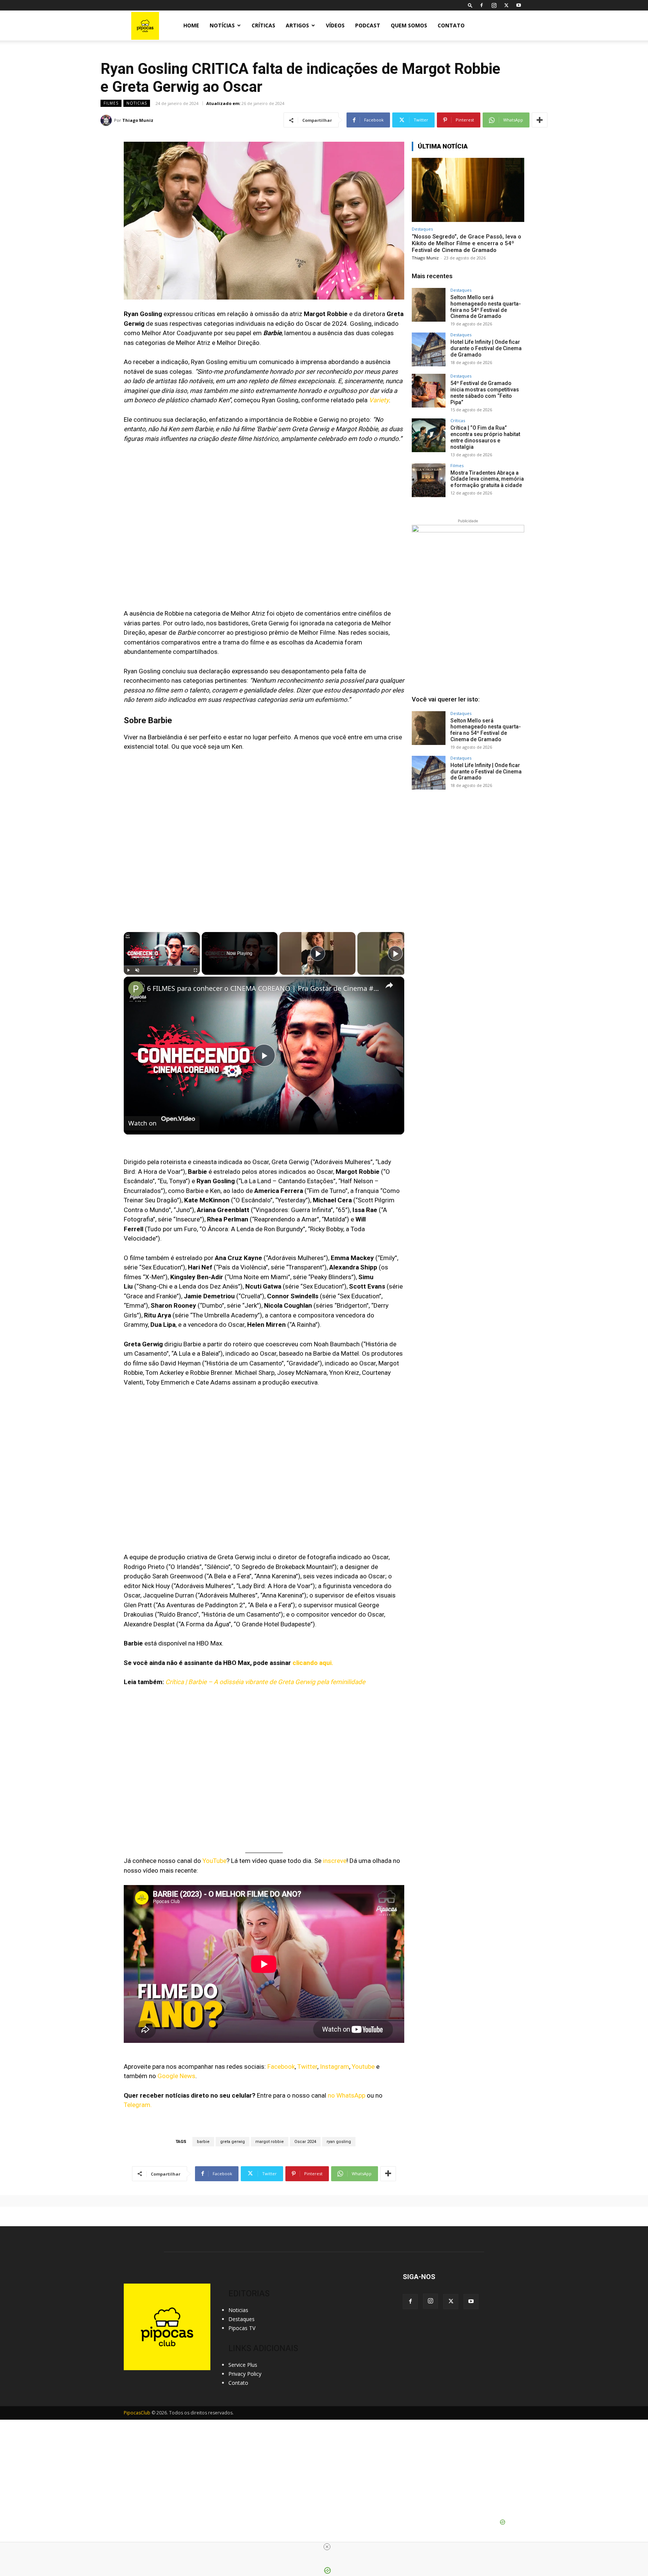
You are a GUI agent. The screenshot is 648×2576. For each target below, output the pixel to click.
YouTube (214, 1861)
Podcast (368, 25)
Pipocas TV (242, 2328)
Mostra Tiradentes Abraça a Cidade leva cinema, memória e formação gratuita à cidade (487, 479)
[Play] (128, 970)
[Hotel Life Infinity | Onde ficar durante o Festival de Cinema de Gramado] (429, 349)
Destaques (422, 229)
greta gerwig (232, 2142)
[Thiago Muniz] (107, 120)
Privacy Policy (245, 2374)
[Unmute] (137, 970)
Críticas (263, 25)
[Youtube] (519, 5)
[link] (136, 989)
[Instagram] (494, 5)
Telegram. (138, 2105)
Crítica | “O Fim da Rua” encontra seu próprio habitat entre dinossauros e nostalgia (485, 437)
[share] (389, 985)
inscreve (335, 1861)
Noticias (137, 103)
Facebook (281, 2066)
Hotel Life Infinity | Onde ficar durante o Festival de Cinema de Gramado (486, 348)
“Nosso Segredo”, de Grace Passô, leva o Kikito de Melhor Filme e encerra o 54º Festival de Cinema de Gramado (466, 243)
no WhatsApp (346, 2095)
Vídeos (335, 25)
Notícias (222, 25)
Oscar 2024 (305, 2142)
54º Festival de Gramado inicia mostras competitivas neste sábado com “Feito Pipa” (485, 393)
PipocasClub (137, 2413)
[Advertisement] (468, 856)
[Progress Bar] (162, 965)
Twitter (307, 2066)
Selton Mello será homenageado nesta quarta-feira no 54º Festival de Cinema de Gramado (486, 307)
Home (191, 25)
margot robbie (270, 2142)
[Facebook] (481, 5)
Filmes (111, 103)
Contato (451, 25)
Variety (379, 400)
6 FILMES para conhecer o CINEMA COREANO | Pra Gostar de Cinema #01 (263, 988)
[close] (327, 2547)
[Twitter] (506, 5)
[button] (470, 5)
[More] (540, 120)
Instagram (334, 2066)
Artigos (297, 25)
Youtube (363, 2066)
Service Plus (243, 2365)
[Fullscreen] (195, 970)
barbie (203, 2142)
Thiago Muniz (138, 120)
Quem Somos (409, 25)
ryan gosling (339, 2142)
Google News (176, 2076)
